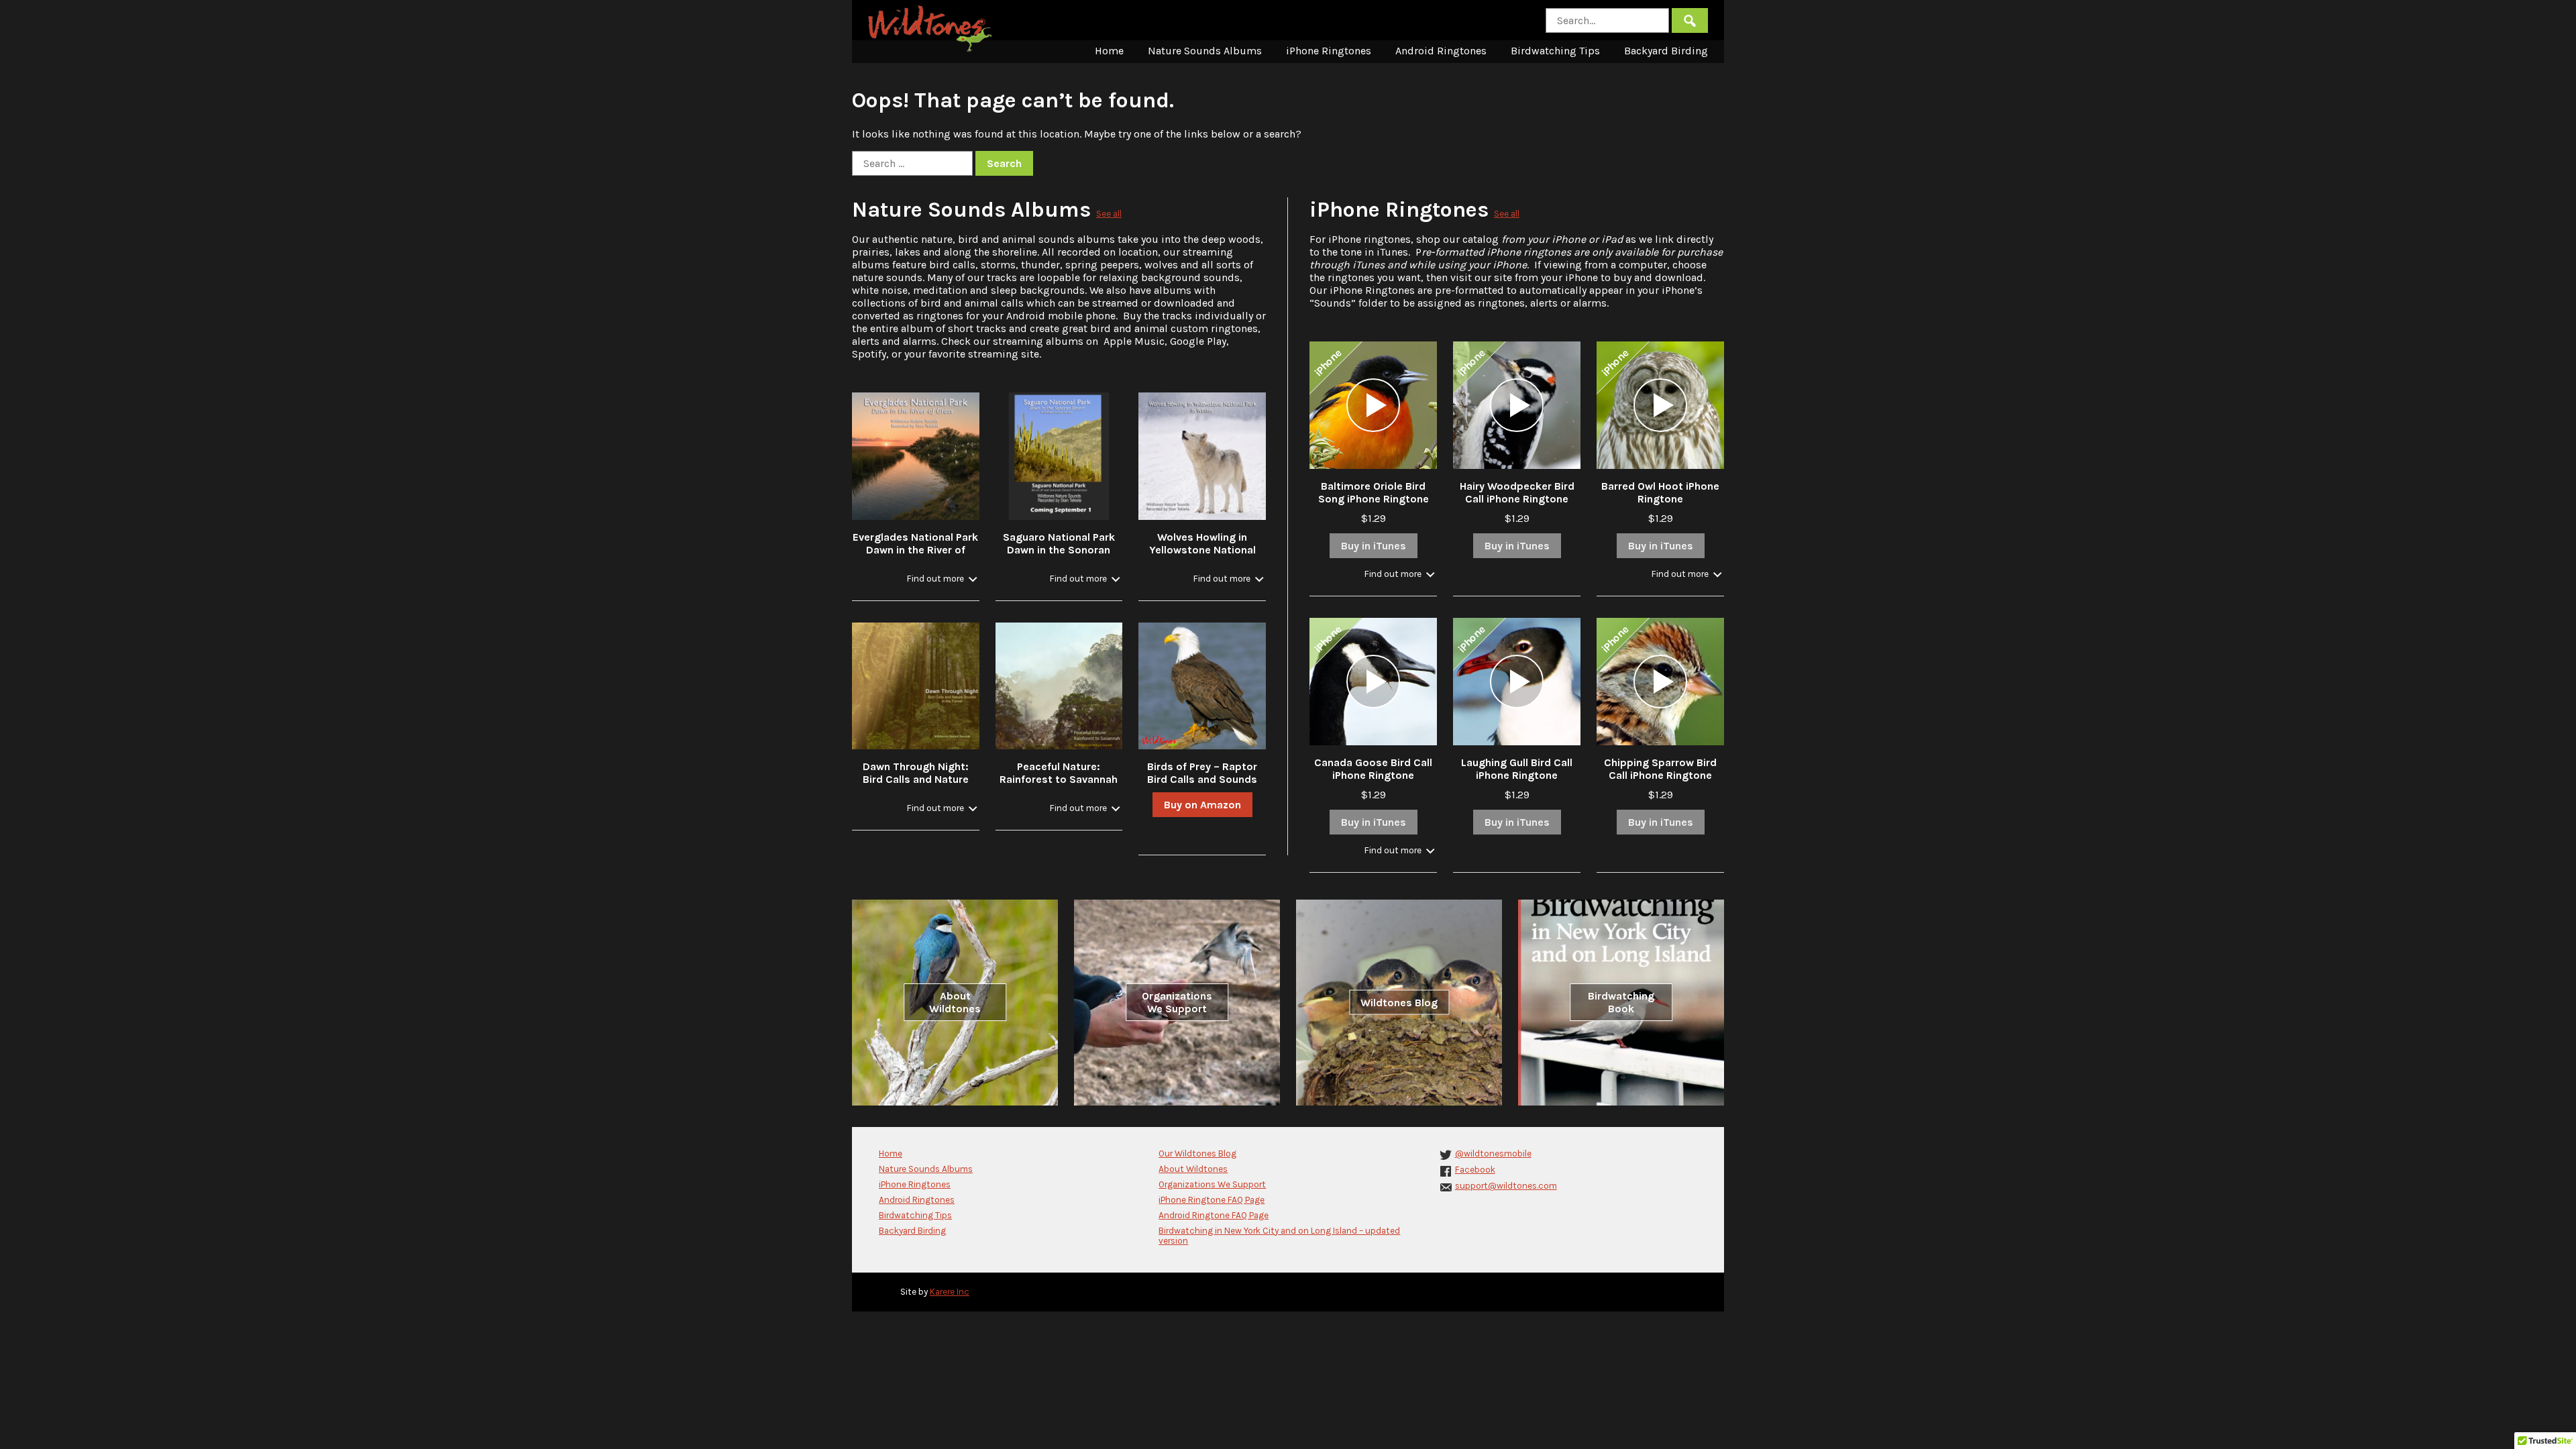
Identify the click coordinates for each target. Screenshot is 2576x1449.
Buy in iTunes (1374, 546)
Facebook (1475, 1170)
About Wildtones (955, 1002)
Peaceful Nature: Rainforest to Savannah (1059, 773)
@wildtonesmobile (1493, 1153)
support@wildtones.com (1506, 1186)
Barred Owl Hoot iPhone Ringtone (1660, 492)
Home (1109, 51)
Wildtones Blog (1399, 1003)
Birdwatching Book (1621, 1002)
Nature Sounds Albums (1205, 51)
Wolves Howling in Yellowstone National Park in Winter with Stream (1202, 556)
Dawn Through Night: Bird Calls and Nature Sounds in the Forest (916, 779)
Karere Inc (950, 1292)
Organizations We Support (1177, 1002)
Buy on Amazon (1202, 805)
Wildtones (932, 29)
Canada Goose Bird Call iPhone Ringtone (1373, 769)
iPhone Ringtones (1329, 51)
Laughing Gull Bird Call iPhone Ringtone (1517, 769)
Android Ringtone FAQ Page (1214, 1215)
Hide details (942, 579)
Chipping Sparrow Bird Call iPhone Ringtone (1660, 769)
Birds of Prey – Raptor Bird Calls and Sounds (1202, 773)
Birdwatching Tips (1555, 51)
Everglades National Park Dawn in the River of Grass (915, 550)
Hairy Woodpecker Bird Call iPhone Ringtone (1517, 492)
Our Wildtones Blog (1197, 1153)
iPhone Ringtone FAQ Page (1212, 1200)
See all (1109, 214)
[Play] (1373, 405)
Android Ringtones (1441, 51)
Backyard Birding (1666, 51)
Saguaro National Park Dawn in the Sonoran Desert (1059, 550)
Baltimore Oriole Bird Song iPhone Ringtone (1374, 492)
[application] (1373, 405)
